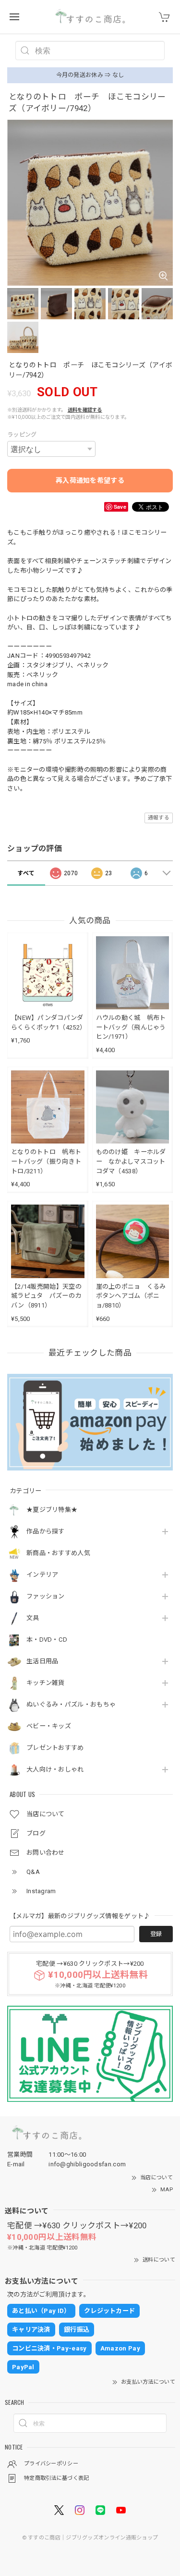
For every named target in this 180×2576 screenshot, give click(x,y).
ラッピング (22, 435)
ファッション (46, 1596)
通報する (159, 818)
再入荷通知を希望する (90, 480)
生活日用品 (42, 1661)
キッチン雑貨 (46, 1683)
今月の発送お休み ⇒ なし (90, 75)
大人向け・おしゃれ (55, 1769)
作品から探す (46, 1531)
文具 (33, 1618)
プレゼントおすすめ (55, 1748)
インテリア (42, 1575)
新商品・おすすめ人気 (58, 1553)
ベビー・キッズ (49, 1726)
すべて (26, 873)
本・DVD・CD (47, 1640)
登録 (156, 1934)
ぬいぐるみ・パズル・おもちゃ (71, 1704)
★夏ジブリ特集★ (52, 1510)
